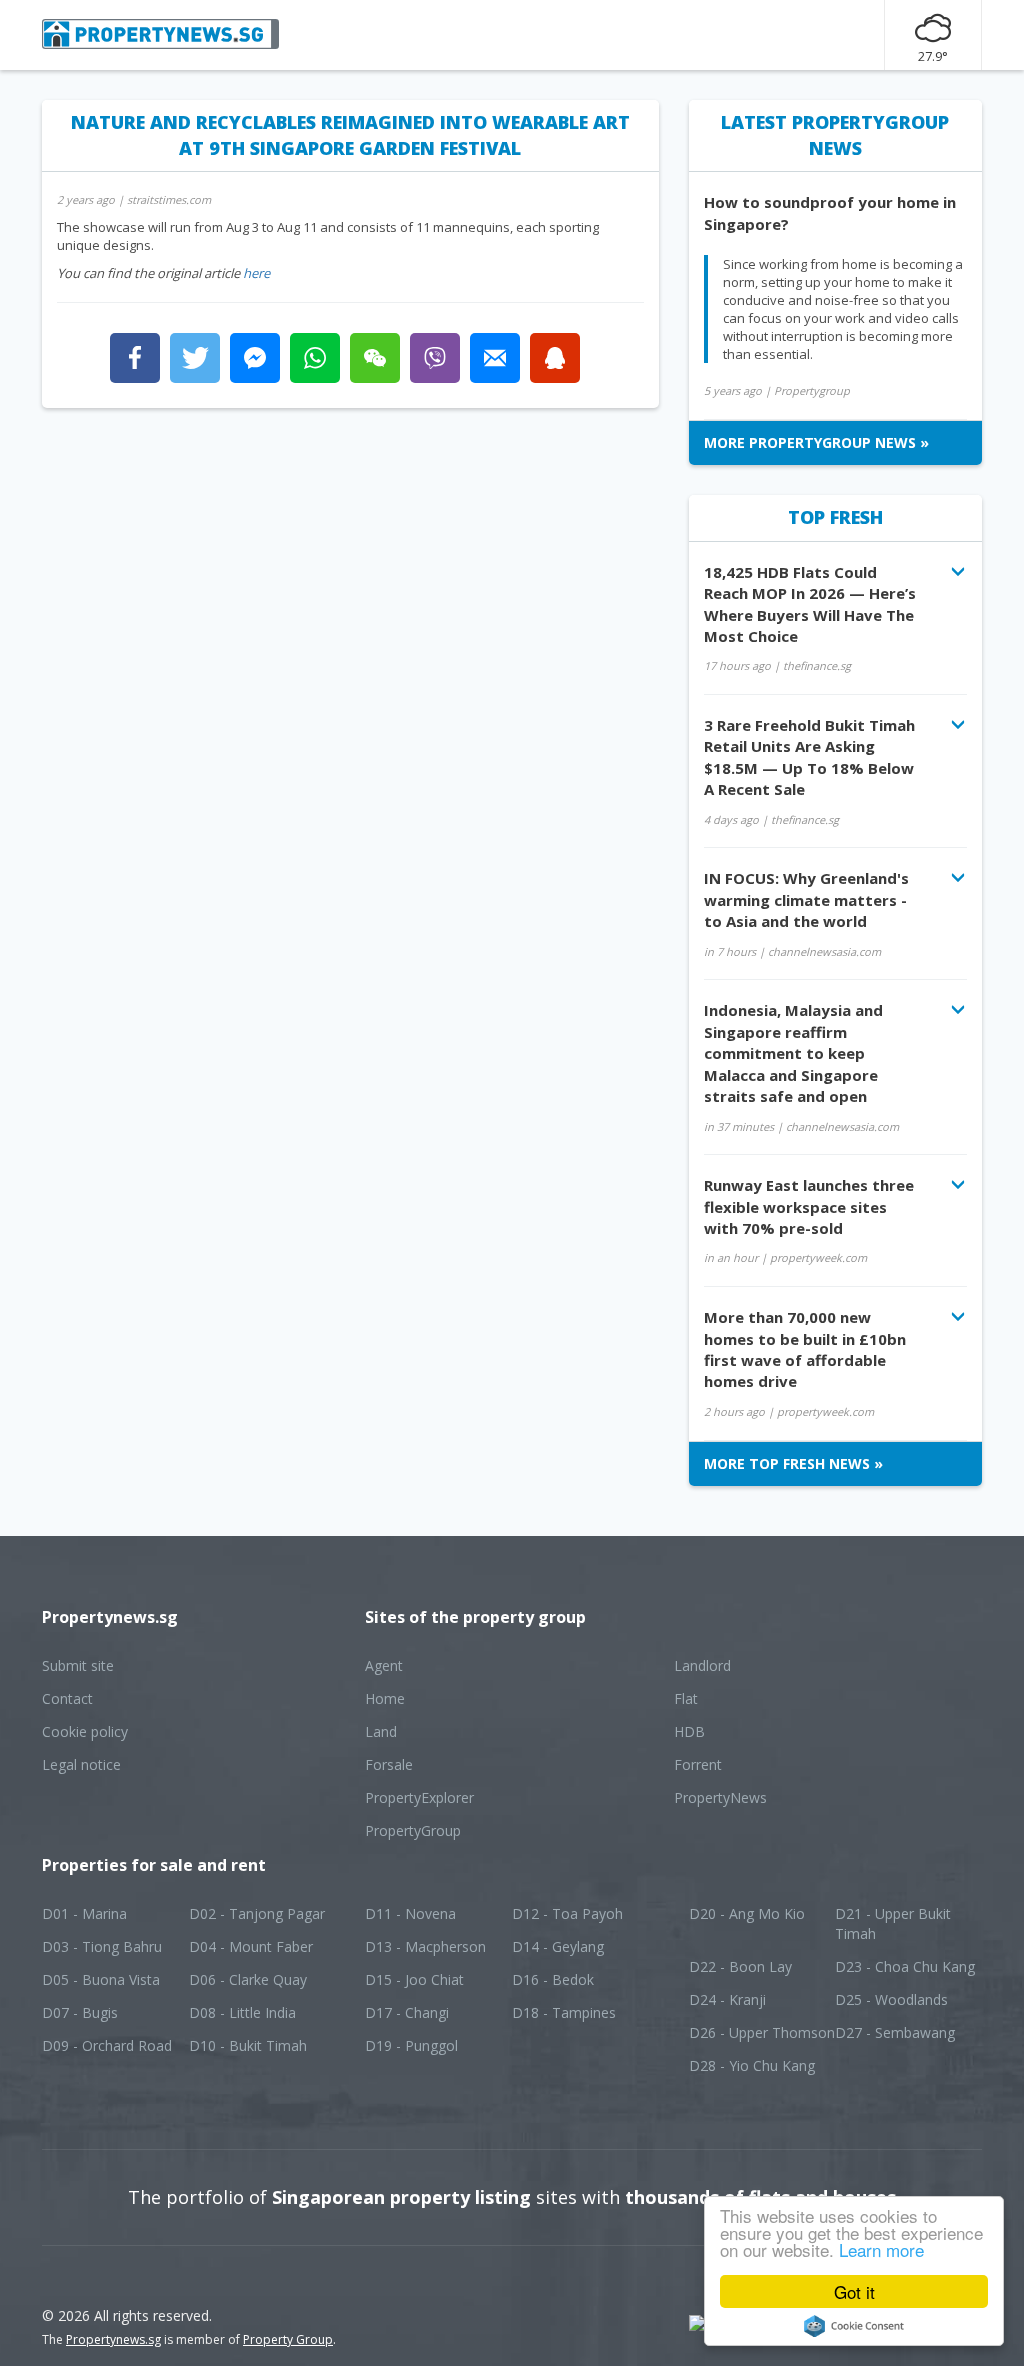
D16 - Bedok (553, 1979)
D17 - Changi (407, 2012)
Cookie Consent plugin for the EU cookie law (854, 2326)
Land (381, 1731)
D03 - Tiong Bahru (102, 1946)
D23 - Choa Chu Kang (905, 1966)
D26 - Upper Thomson (762, 2032)
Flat (686, 1698)
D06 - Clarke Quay (248, 1979)
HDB (689, 1731)
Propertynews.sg (113, 2339)
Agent (384, 1665)
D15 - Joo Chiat (414, 1979)
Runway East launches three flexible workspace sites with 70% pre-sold (809, 1206)
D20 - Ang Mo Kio (747, 1913)
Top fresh (835, 517)
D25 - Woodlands (891, 1999)
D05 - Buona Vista (101, 1979)
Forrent (698, 1764)
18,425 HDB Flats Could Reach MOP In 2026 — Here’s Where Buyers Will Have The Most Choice (810, 604)
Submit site (78, 1665)
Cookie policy (85, 1731)
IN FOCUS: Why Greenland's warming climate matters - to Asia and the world (806, 899)
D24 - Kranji (727, 1999)
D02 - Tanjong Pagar (257, 1913)
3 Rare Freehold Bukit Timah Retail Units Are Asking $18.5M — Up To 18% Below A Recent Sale (809, 757)
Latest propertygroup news (835, 135)
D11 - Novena (410, 1913)
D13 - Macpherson (425, 1946)
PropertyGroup (413, 1830)
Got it (854, 2291)
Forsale (389, 1764)
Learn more (881, 2249)
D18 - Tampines (564, 2012)
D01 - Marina (84, 1913)
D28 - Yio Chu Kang (752, 2065)
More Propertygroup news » (816, 442)
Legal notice (81, 1764)
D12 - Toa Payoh (567, 1913)
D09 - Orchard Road (107, 2045)
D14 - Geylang (558, 1946)
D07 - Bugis (80, 2012)
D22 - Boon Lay (740, 1966)
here (256, 273)
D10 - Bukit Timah (248, 2045)
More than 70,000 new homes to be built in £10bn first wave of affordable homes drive (805, 1349)
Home (385, 1698)
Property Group (288, 2339)
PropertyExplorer (419, 1797)
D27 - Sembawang (895, 2032)
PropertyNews (720, 1797)
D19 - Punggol (411, 2045)
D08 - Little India (242, 2012)
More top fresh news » (793, 1463)
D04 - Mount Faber (251, 1946)
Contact (67, 1698)
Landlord (702, 1665)
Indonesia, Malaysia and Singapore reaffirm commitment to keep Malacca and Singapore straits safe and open (793, 1053)
